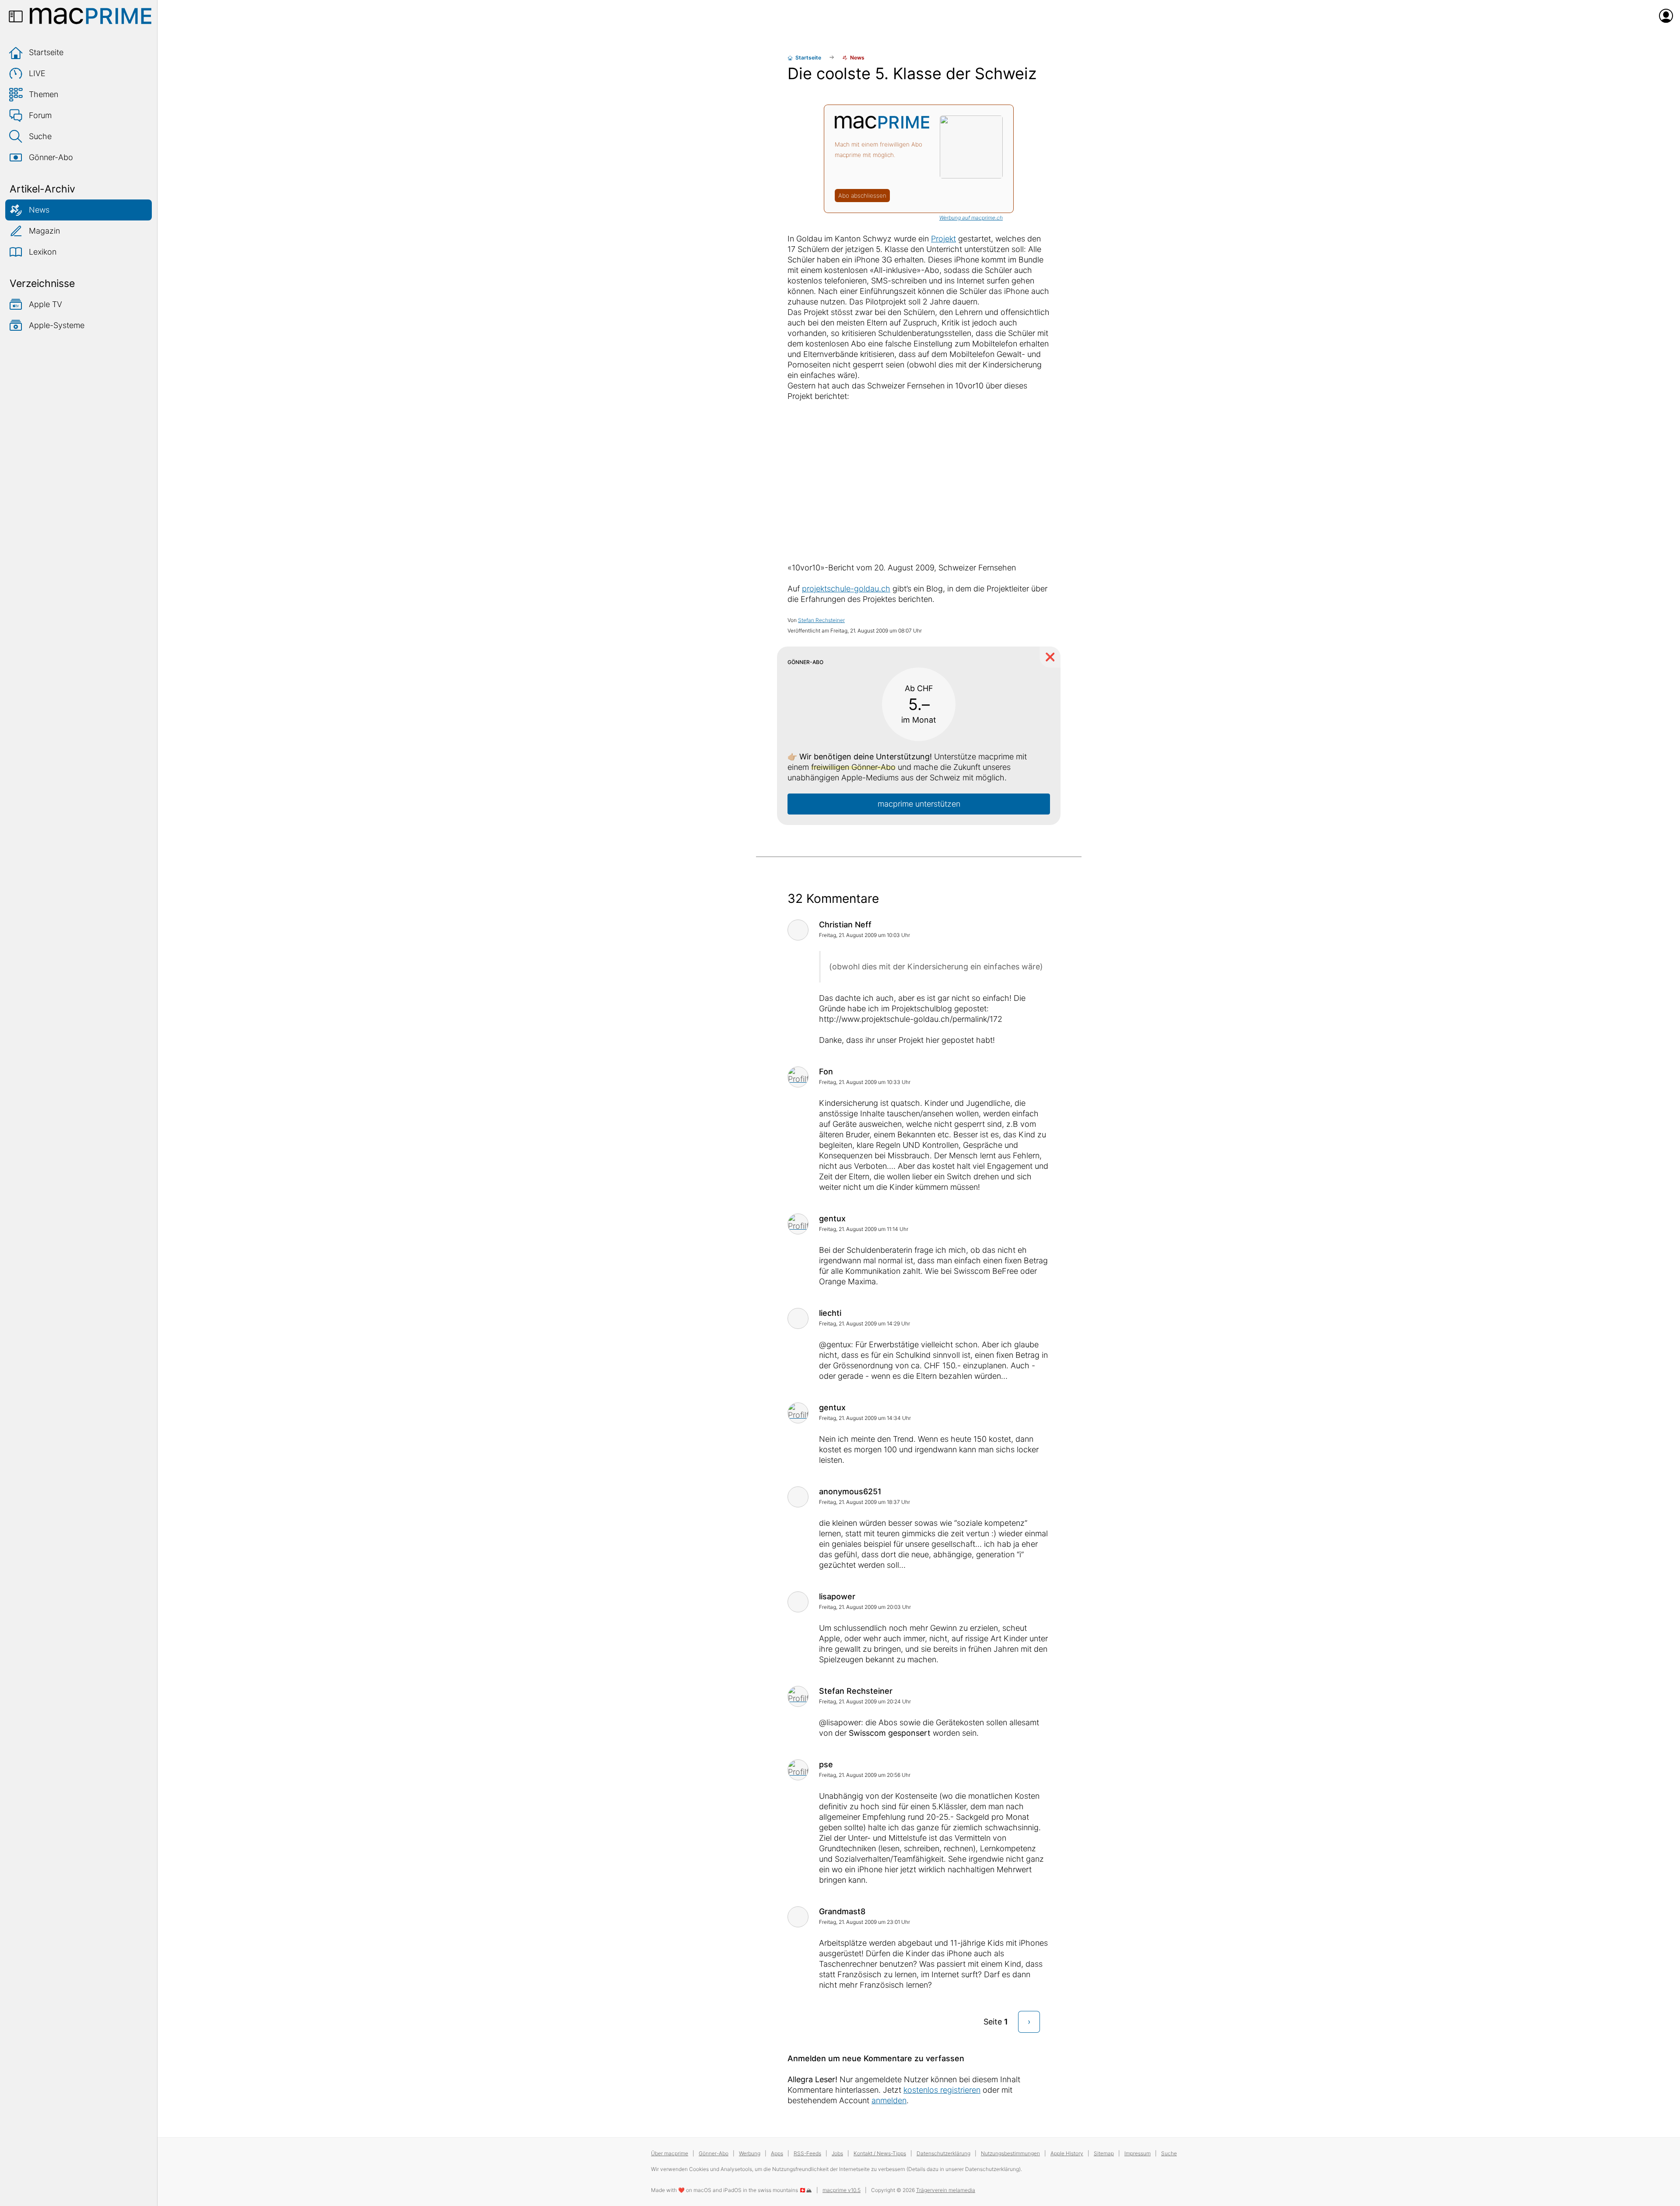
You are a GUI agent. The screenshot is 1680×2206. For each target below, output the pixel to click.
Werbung (750, 2153)
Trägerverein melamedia (946, 2190)
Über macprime (670, 2153)
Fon (826, 1072)
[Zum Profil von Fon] (798, 1077)
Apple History (1067, 2153)
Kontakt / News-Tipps (880, 2153)
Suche (40, 136)
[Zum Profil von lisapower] (798, 1602)
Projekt (943, 239)
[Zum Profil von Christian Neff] (798, 930)
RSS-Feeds (807, 2153)
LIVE (37, 73)
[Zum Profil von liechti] (798, 1318)
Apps (777, 2153)
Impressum (1137, 2153)
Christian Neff (845, 925)
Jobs (837, 2153)
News (39, 210)
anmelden (889, 2100)
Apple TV (45, 304)
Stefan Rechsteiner (821, 620)
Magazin (44, 231)
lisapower (837, 1596)
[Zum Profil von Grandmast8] (798, 1917)
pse (826, 1764)
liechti (830, 1313)
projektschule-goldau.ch (846, 589)
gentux (832, 1218)
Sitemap (1104, 2153)
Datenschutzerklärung (943, 2153)
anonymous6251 (850, 1491)
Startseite (46, 52)
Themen (44, 94)
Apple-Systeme (57, 325)
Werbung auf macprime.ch (971, 218)
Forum (40, 115)
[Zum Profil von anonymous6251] (798, 1497)
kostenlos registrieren (942, 2090)
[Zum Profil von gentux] (798, 1224)
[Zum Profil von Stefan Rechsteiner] (798, 1696)
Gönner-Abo (51, 157)
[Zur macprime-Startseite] (91, 16)
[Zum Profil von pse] (798, 1770)
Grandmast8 (842, 1911)
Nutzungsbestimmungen (1010, 2153)
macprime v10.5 (842, 2190)
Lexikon (43, 252)
